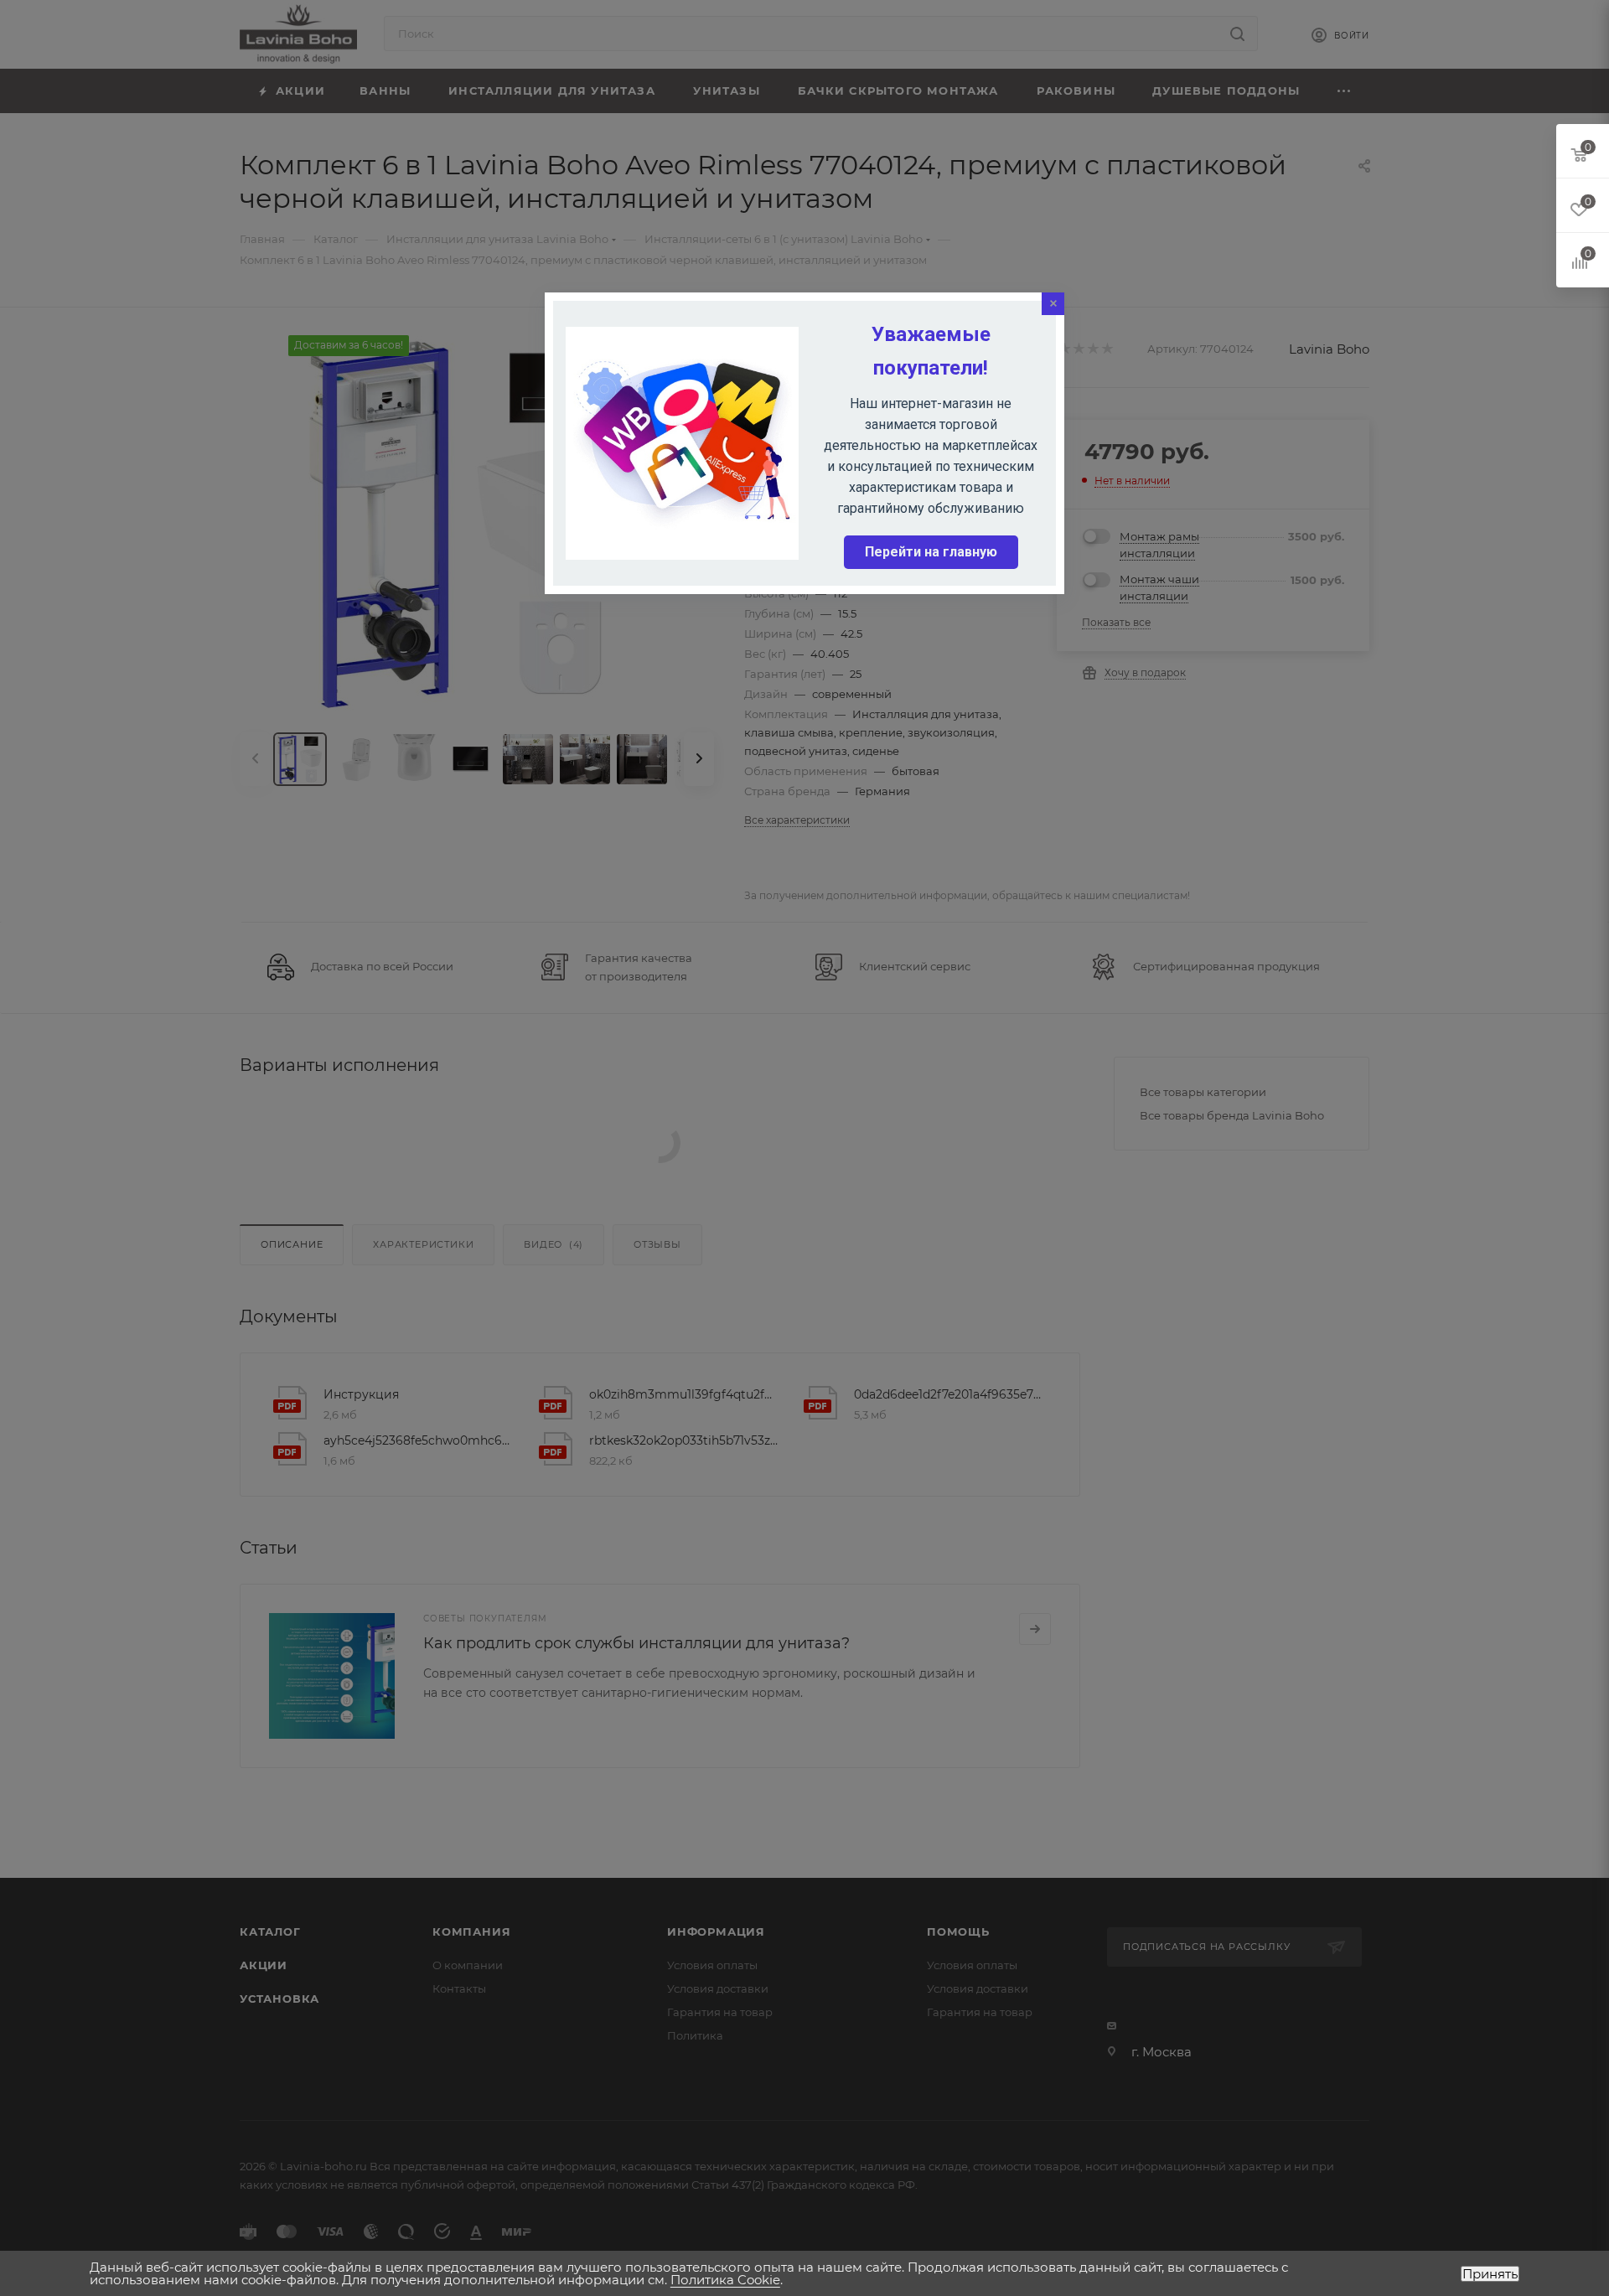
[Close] (1053, 304)
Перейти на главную (931, 552)
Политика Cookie (725, 2280)
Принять (1490, 2274)
